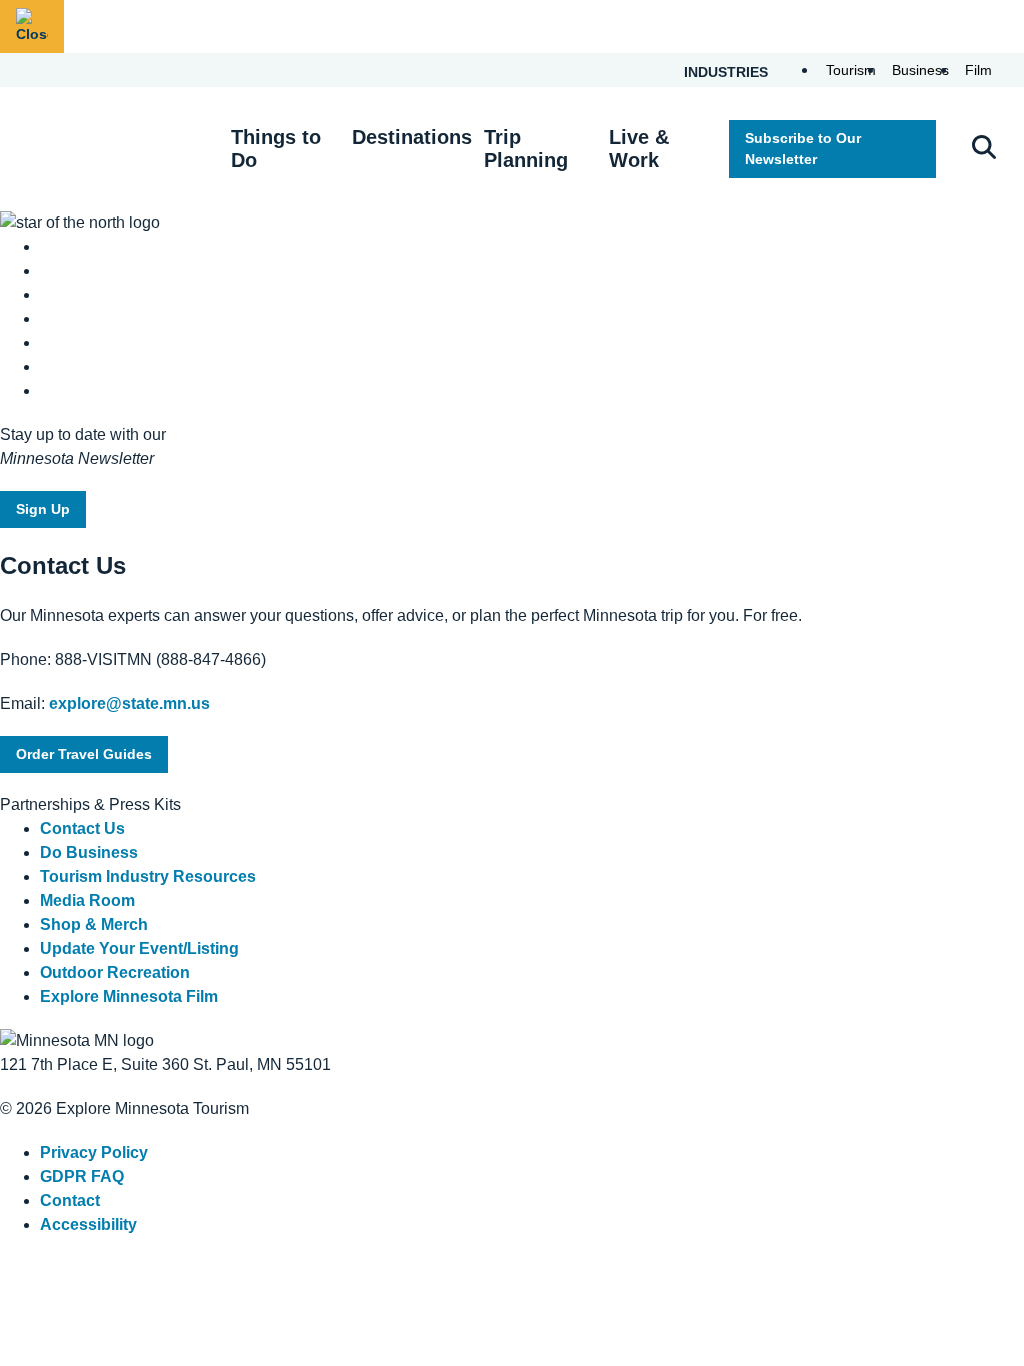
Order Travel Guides (84, 754)
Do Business (89, 852)
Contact (70, 1200)
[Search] (984, 149)
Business (920, 70)
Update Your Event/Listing (139, 948)
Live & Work (639, 148)
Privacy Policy (94, 1152)
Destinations (412, 137)
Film (978, 70)
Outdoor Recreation (115, 972)
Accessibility (88, 1224)
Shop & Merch (94, 924)
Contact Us (82, 828)
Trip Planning (526, 148)
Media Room (87, 900)
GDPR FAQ (82, 1176)
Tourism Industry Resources (148, 876)
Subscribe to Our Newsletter (803, 148)
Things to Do (276, 148)
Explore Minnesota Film (129, 996)
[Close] (32, 26)
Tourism (851, 70)
